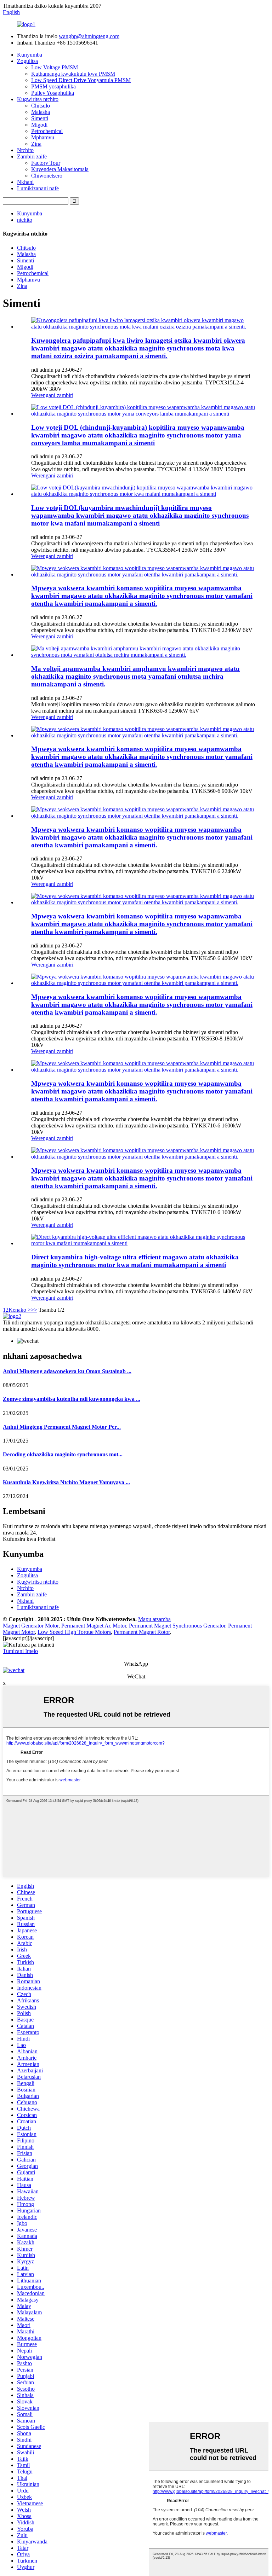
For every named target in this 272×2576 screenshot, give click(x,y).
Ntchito (25, 150)
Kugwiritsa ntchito (38, 99)
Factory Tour (46, 163)
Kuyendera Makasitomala (60, 169)
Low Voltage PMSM (55, 67)
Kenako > (20, 1310)
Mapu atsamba (154, 1619)
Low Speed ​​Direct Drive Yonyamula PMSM (81, 80)
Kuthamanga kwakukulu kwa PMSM (73, 74)
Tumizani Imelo (20, 1651)
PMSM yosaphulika (53, 86)
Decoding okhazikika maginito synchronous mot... (63, 1454)
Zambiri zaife (32, 156)
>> (34, 1310)
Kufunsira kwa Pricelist (29, 1539)
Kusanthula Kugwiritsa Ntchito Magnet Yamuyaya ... (66, 1482)
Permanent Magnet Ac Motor (94, 1626)
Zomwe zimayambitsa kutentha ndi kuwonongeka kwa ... (72, 1399)
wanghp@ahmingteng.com (89, 36)
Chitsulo (41, 106)
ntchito (25, 220)
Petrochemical (47, 131)
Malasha (41, 112)
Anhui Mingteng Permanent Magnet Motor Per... (62, 1427)
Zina (36, 144)
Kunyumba (30, 55)
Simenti (40, 118)
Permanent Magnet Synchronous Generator (177, 1626)
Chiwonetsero (47, 176)
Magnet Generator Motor (31, 1626)
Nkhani (25, 182)
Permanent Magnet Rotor (142, 1632)
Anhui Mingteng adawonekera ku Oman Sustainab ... (67, 1371)
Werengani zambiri (52, 395)
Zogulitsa (27, 61)
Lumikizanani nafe (38, 188)
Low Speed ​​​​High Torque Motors (74, 1632)
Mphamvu (43, 137)
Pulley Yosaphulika (53, 93)
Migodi (39, 125)
